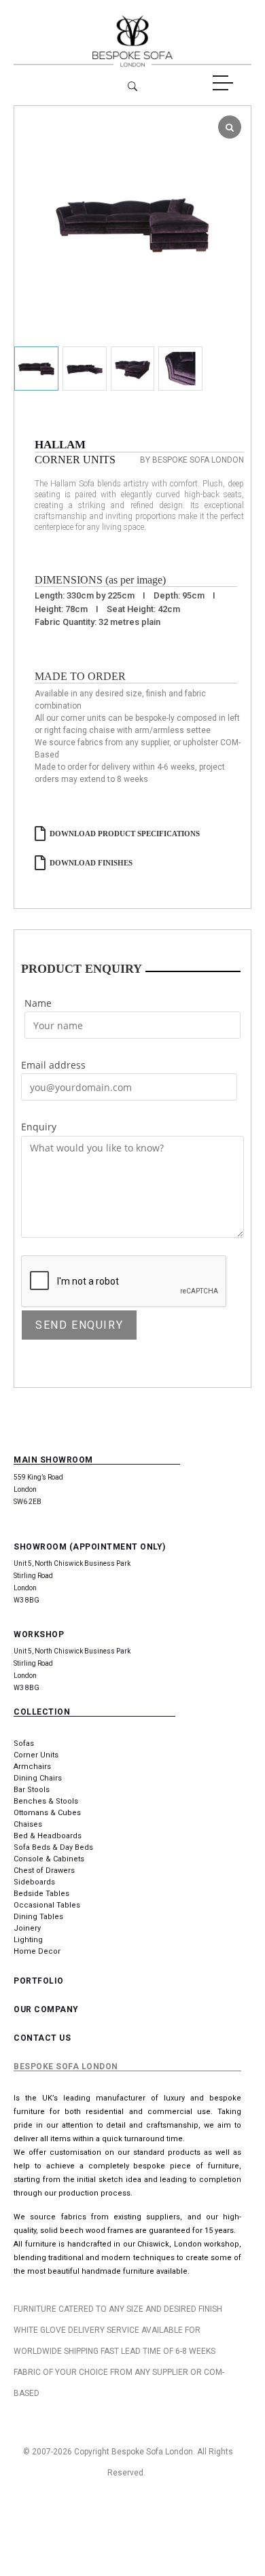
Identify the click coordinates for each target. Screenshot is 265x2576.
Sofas (24, 1743)
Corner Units (36, 1755)
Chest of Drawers (44, 1871)
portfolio (39, 1981)
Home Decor (37, 1951)
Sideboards (34, 1882)
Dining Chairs (38, 1778)
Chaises (28, 1824)
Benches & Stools (46, 1801)
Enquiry (39, 1127)
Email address (53, 1065)
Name (38, 1003)
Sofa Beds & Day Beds (53, 1847)
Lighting (28, 1940)
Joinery (27, 1928)
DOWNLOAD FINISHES (91, 863)
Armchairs (32, 1767)
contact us (42, 2038)
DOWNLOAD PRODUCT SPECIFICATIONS (125, 834)
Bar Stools (32, 1790)
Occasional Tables (47, 1905)
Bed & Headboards (48, 1836)
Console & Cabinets (49, 1859)
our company (46, 2009)
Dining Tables (38, 1917)
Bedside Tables (41, 1894)
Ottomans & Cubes (47, 1813)
